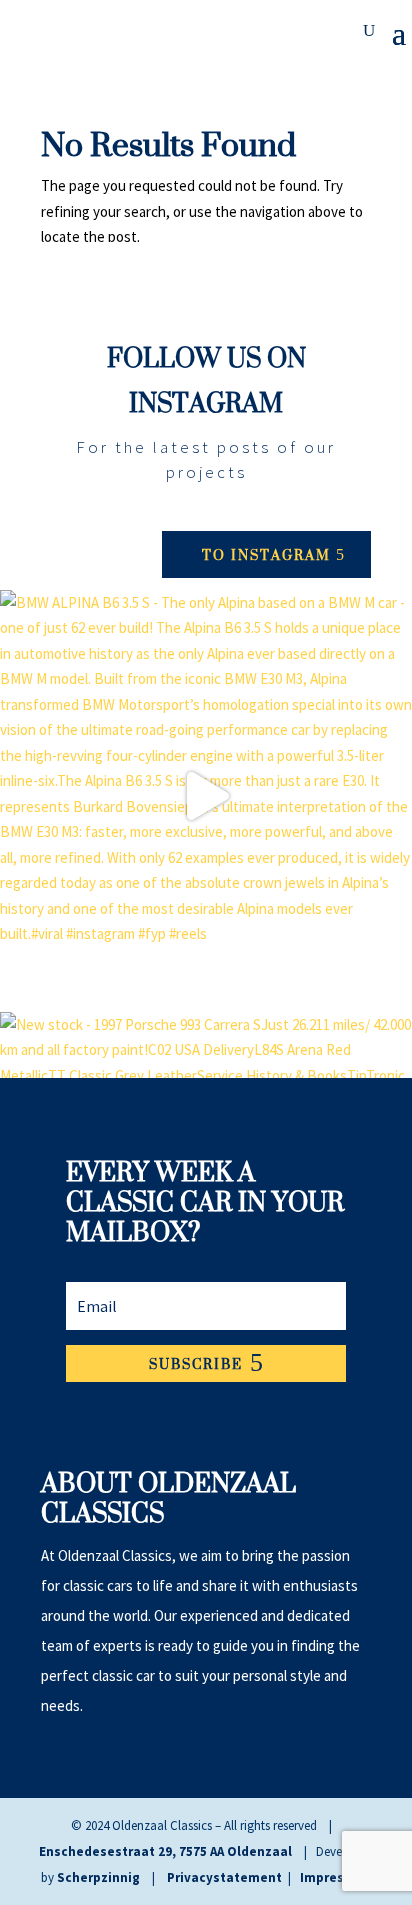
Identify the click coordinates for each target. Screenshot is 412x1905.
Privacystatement (224, 1877)
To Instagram (266, 554)
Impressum (335, 1877)
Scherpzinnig (98, 1877)
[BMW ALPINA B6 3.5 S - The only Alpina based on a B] (206, 796)
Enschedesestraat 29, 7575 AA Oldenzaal (165, 1851)
